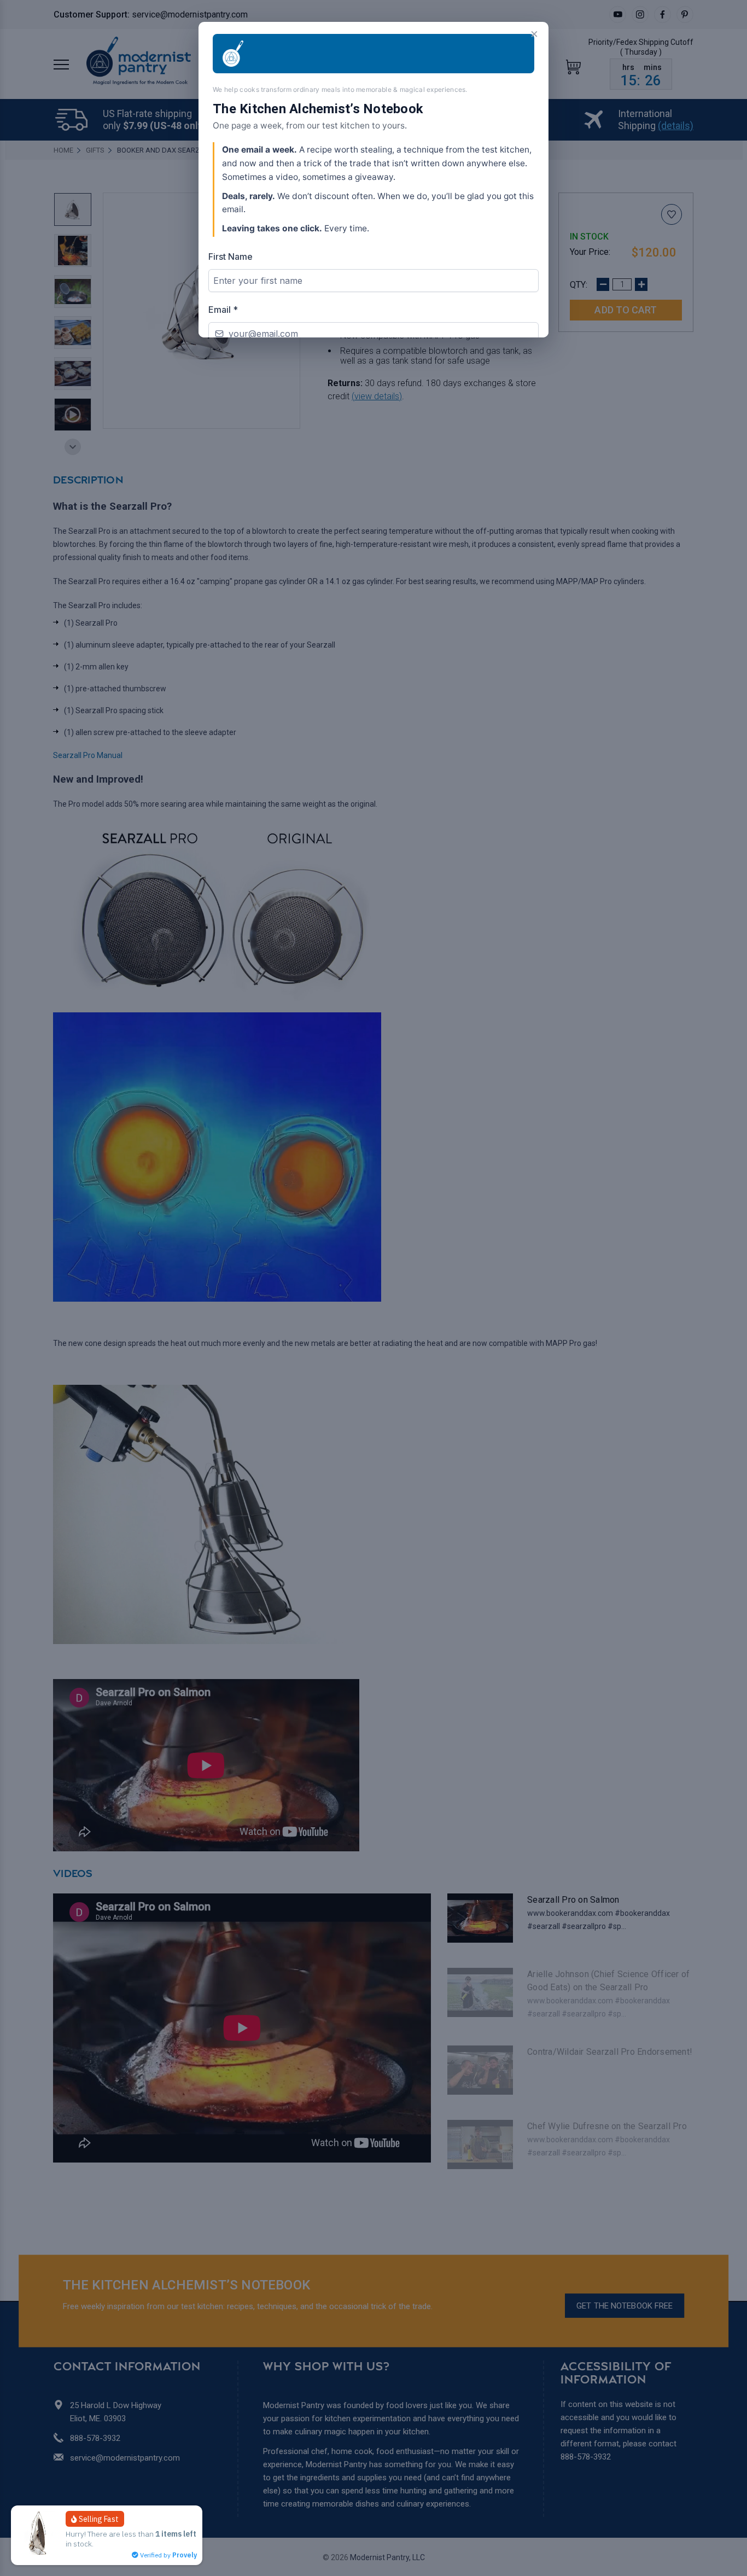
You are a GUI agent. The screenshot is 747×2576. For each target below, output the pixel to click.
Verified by (168, 2555)
